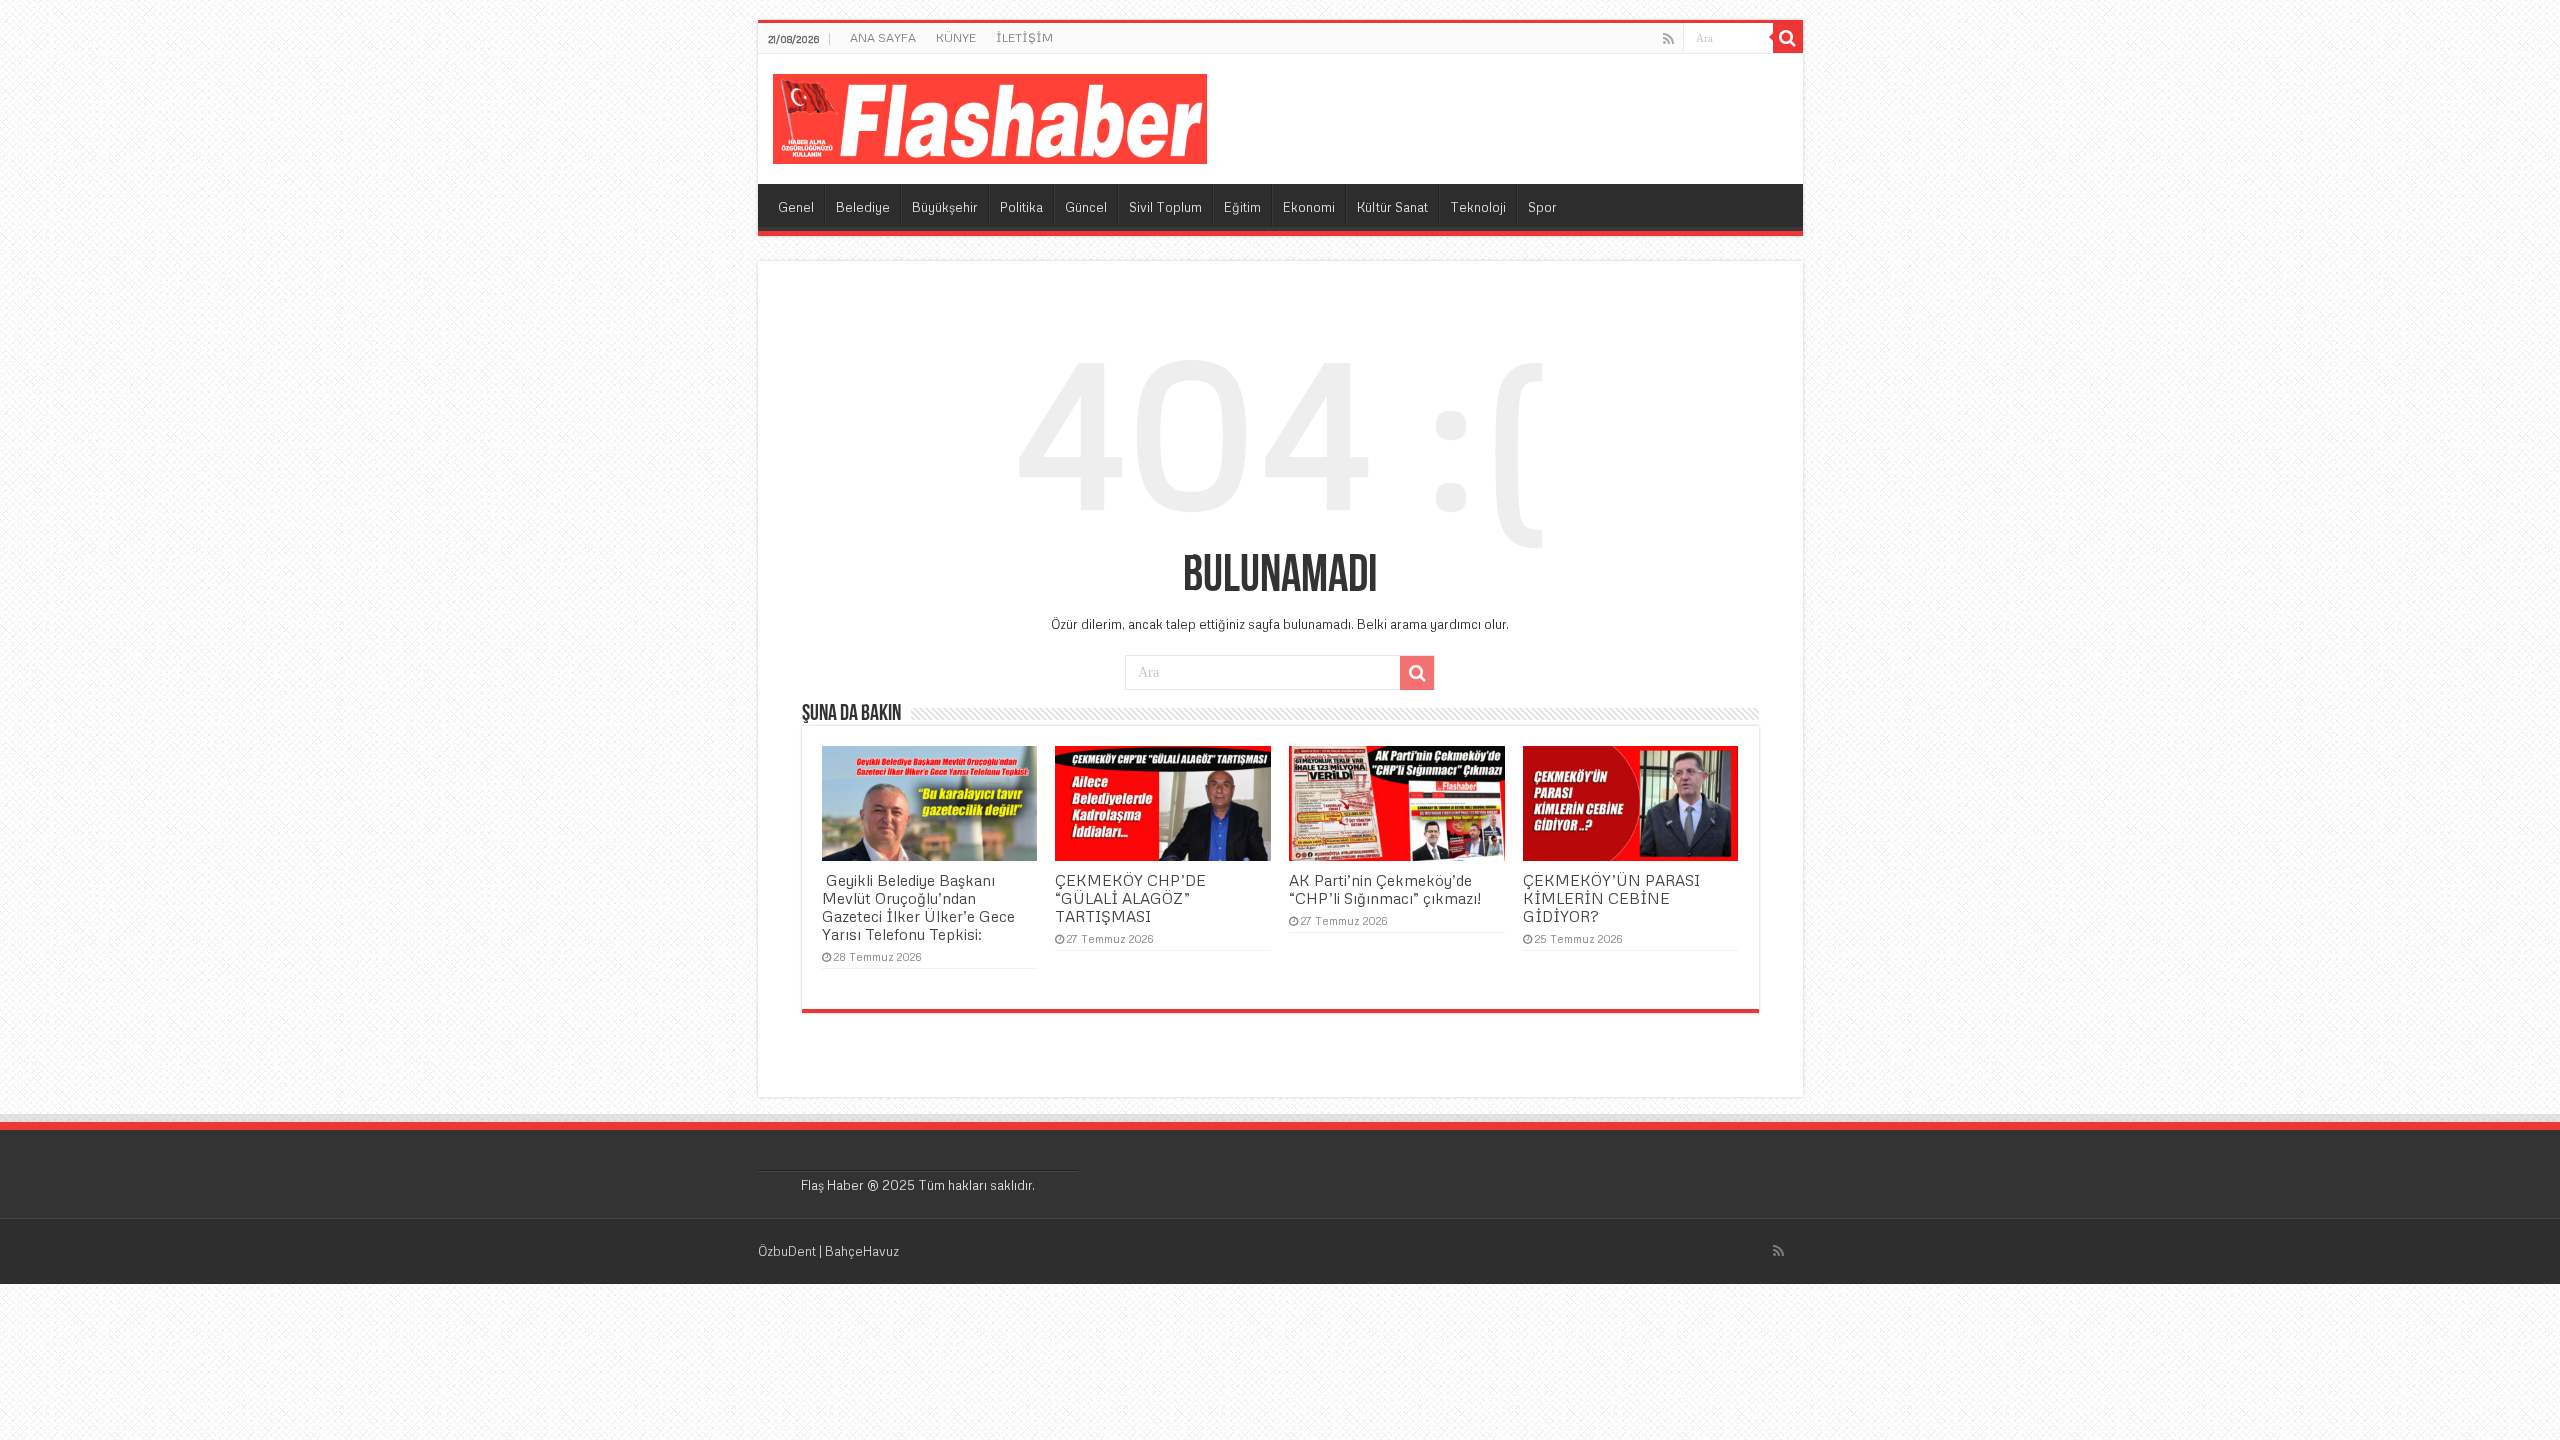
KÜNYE (956, 37)
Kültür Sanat (1392, 207)
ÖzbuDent (787, 1251)
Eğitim (1242, 207)
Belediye (863, 207)
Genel (796, 207)
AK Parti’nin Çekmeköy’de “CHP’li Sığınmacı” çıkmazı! (1385, 889)
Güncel (1086, 207)
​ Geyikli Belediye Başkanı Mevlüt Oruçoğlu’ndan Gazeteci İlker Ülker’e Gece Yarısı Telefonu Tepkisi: (918, 907)
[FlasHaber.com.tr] (990, 115)
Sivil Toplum (1165, 207)
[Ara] (1788, 38)
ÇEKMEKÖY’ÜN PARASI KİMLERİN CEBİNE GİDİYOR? (1611, 898)
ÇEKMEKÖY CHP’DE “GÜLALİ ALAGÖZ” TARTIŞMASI (1130, 898)
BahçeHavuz (862, 1251)
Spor (1542, 207)
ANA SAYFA (883, 37)
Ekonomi (1309, 207)
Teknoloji (1478, 207)
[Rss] (1668, 39)
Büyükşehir (945, 207)
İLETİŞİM (1024, 37)
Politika (1021, 207)
